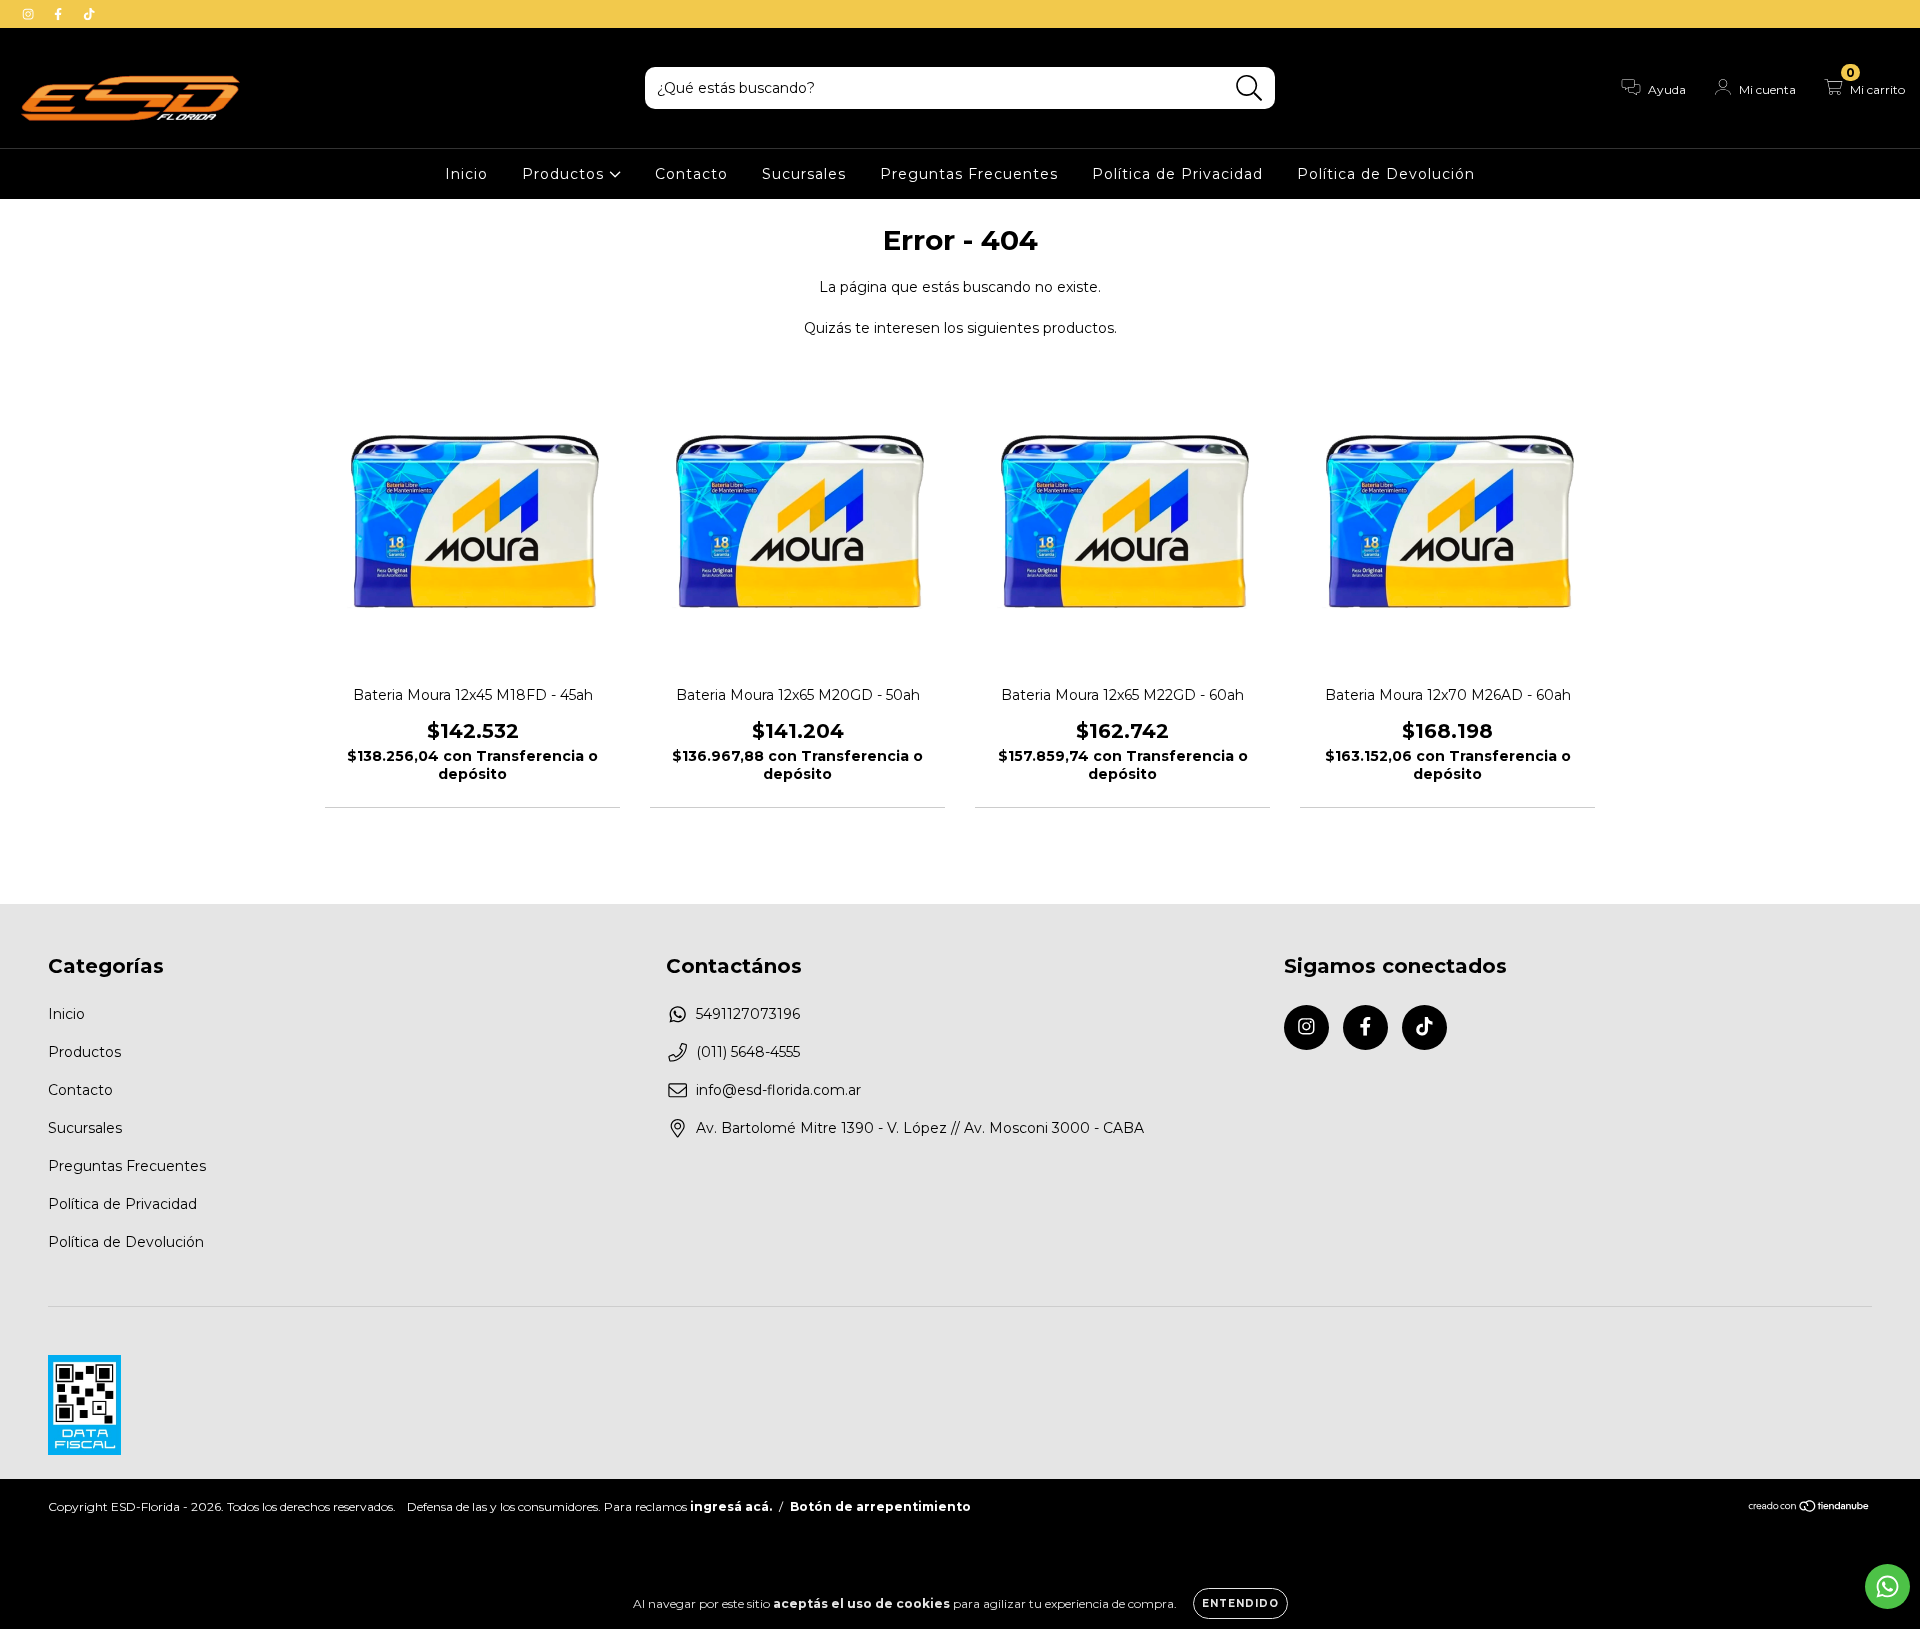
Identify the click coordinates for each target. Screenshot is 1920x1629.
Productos (565, 174)
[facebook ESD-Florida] (60, 14)
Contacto (691, 174)
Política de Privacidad (1177, 174)
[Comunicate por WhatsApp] (1887, 1586)
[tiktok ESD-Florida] (89, 14)
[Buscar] (1249, 88)
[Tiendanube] (1809, 1507)
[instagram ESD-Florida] (30, 14)
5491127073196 (748, 1014)
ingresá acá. (731, 1506)
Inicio (466, 174)
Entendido (1240, 1603)
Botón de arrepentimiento (880, 1506)
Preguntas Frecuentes (969, 174)
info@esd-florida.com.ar (778, 1090)
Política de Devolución (1386, 174)
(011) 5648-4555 (748, 1052)
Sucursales (804, 174)
